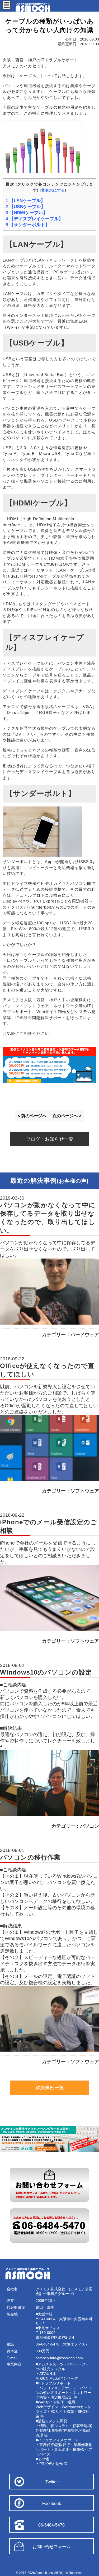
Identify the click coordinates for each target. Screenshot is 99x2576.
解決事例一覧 (50, 2088)
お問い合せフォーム (51, 2547)
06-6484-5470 (51, 2525)
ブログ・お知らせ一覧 (50, 1139)
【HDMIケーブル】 (27, 213)
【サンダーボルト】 (28, 225)
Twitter (52, 2482)
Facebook (52, 2504)
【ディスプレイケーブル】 (34, 219)
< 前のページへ (32, 1116)
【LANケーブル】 (25, 201)
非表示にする (53, 190)
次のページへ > (67, 1116)
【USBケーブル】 (25, 207)
